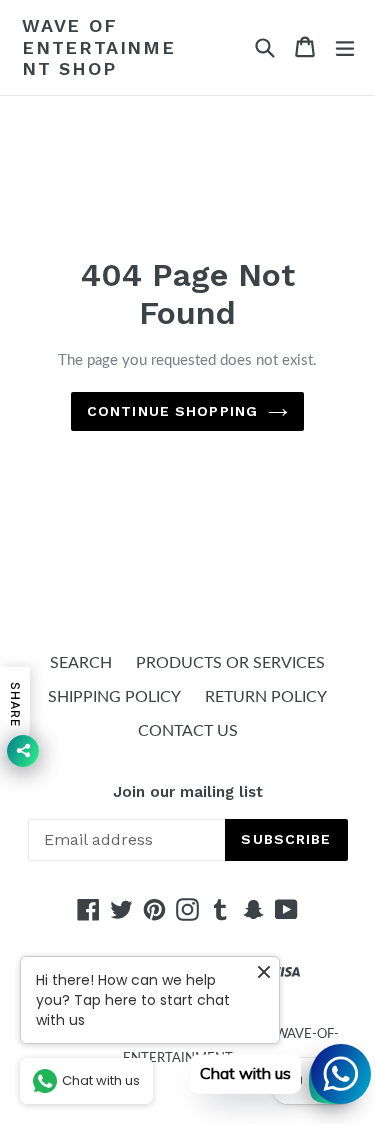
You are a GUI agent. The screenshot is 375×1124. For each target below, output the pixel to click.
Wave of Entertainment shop (99, 47)
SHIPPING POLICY (114, 697)
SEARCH (81, 663)
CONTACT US (188, 731)
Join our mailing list (188, 792)
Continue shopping (172, 411)
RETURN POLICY (266, 697)
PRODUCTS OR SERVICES (230, 663)
